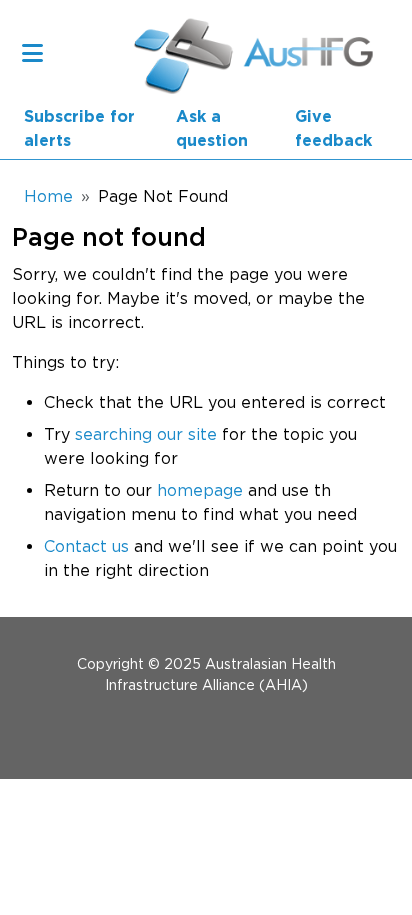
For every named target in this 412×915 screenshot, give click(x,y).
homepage (200, 490)
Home (48, 196)
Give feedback (333, 129)
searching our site (146, 434)
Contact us (86, 546)
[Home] (181, 52)
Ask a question (212, 129)
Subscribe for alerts (79, 129)
